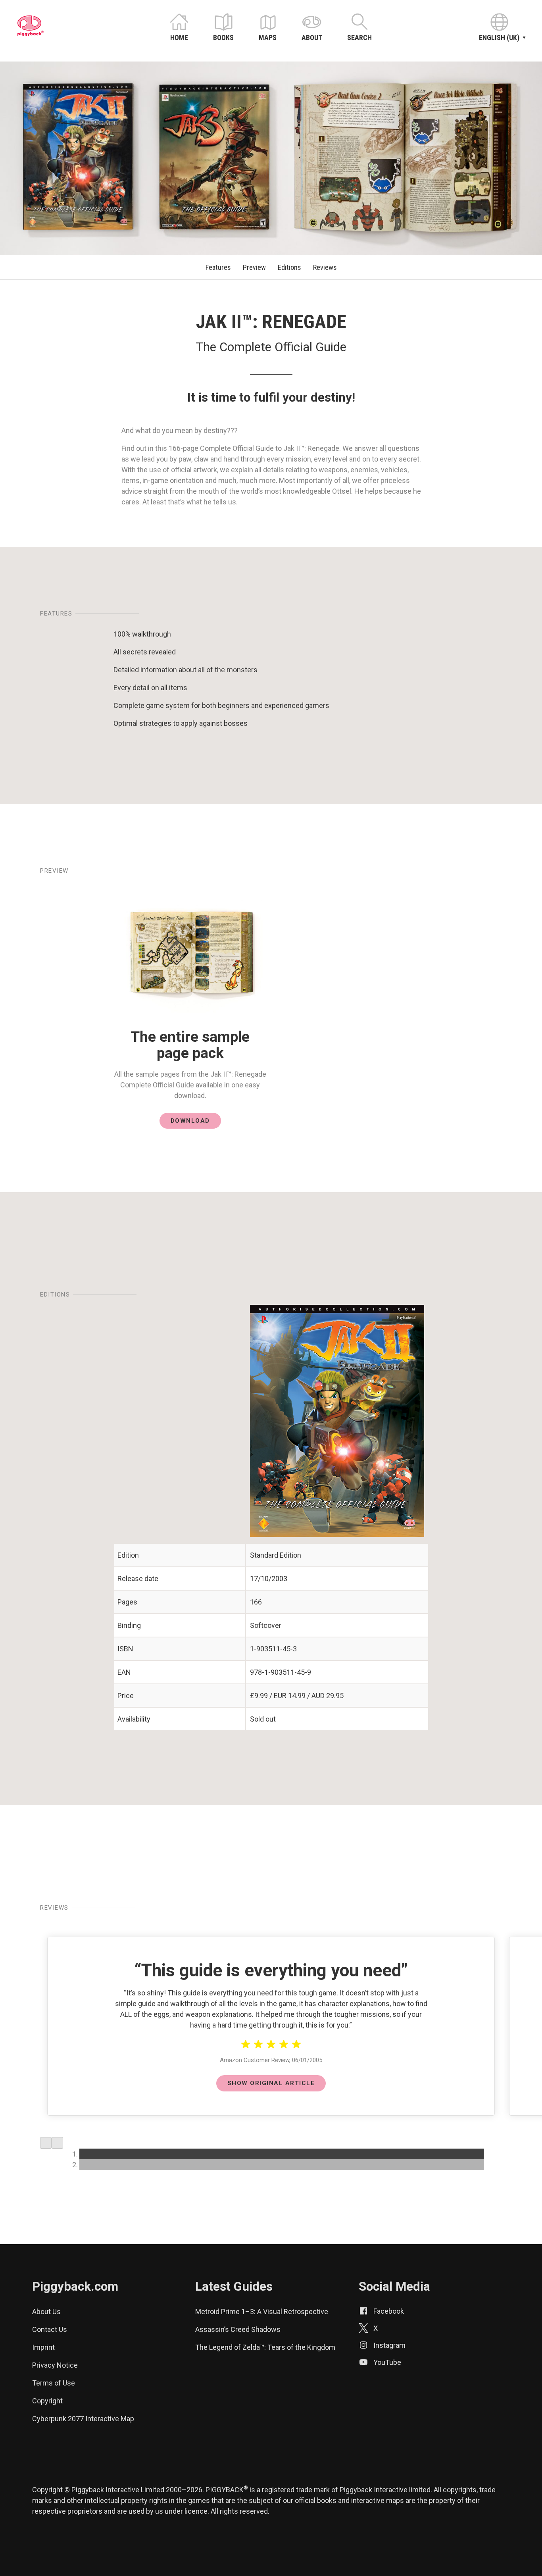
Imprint (43, 2347)
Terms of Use (54, 2383)
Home (179, 38)
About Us (46, 2311)
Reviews (325, 267)
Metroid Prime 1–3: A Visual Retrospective (262, 2311)
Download (190, 1121)
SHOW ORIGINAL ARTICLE (271, 2083)
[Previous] (46, 2143)
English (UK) (499, 38)
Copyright (47, 2401)
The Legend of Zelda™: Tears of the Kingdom (265, 2347)
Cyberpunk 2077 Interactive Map (83, 2419)
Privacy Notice (55, 2365)
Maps (268, 38)
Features (218, 267)
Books (223, 38)
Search (359, 38)
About (312, 38)
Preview (254, 267)
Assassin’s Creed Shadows (238, 2329)
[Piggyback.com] (31, 34)
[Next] (57, 2143)
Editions (289, 267)
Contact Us (50, 2329)
